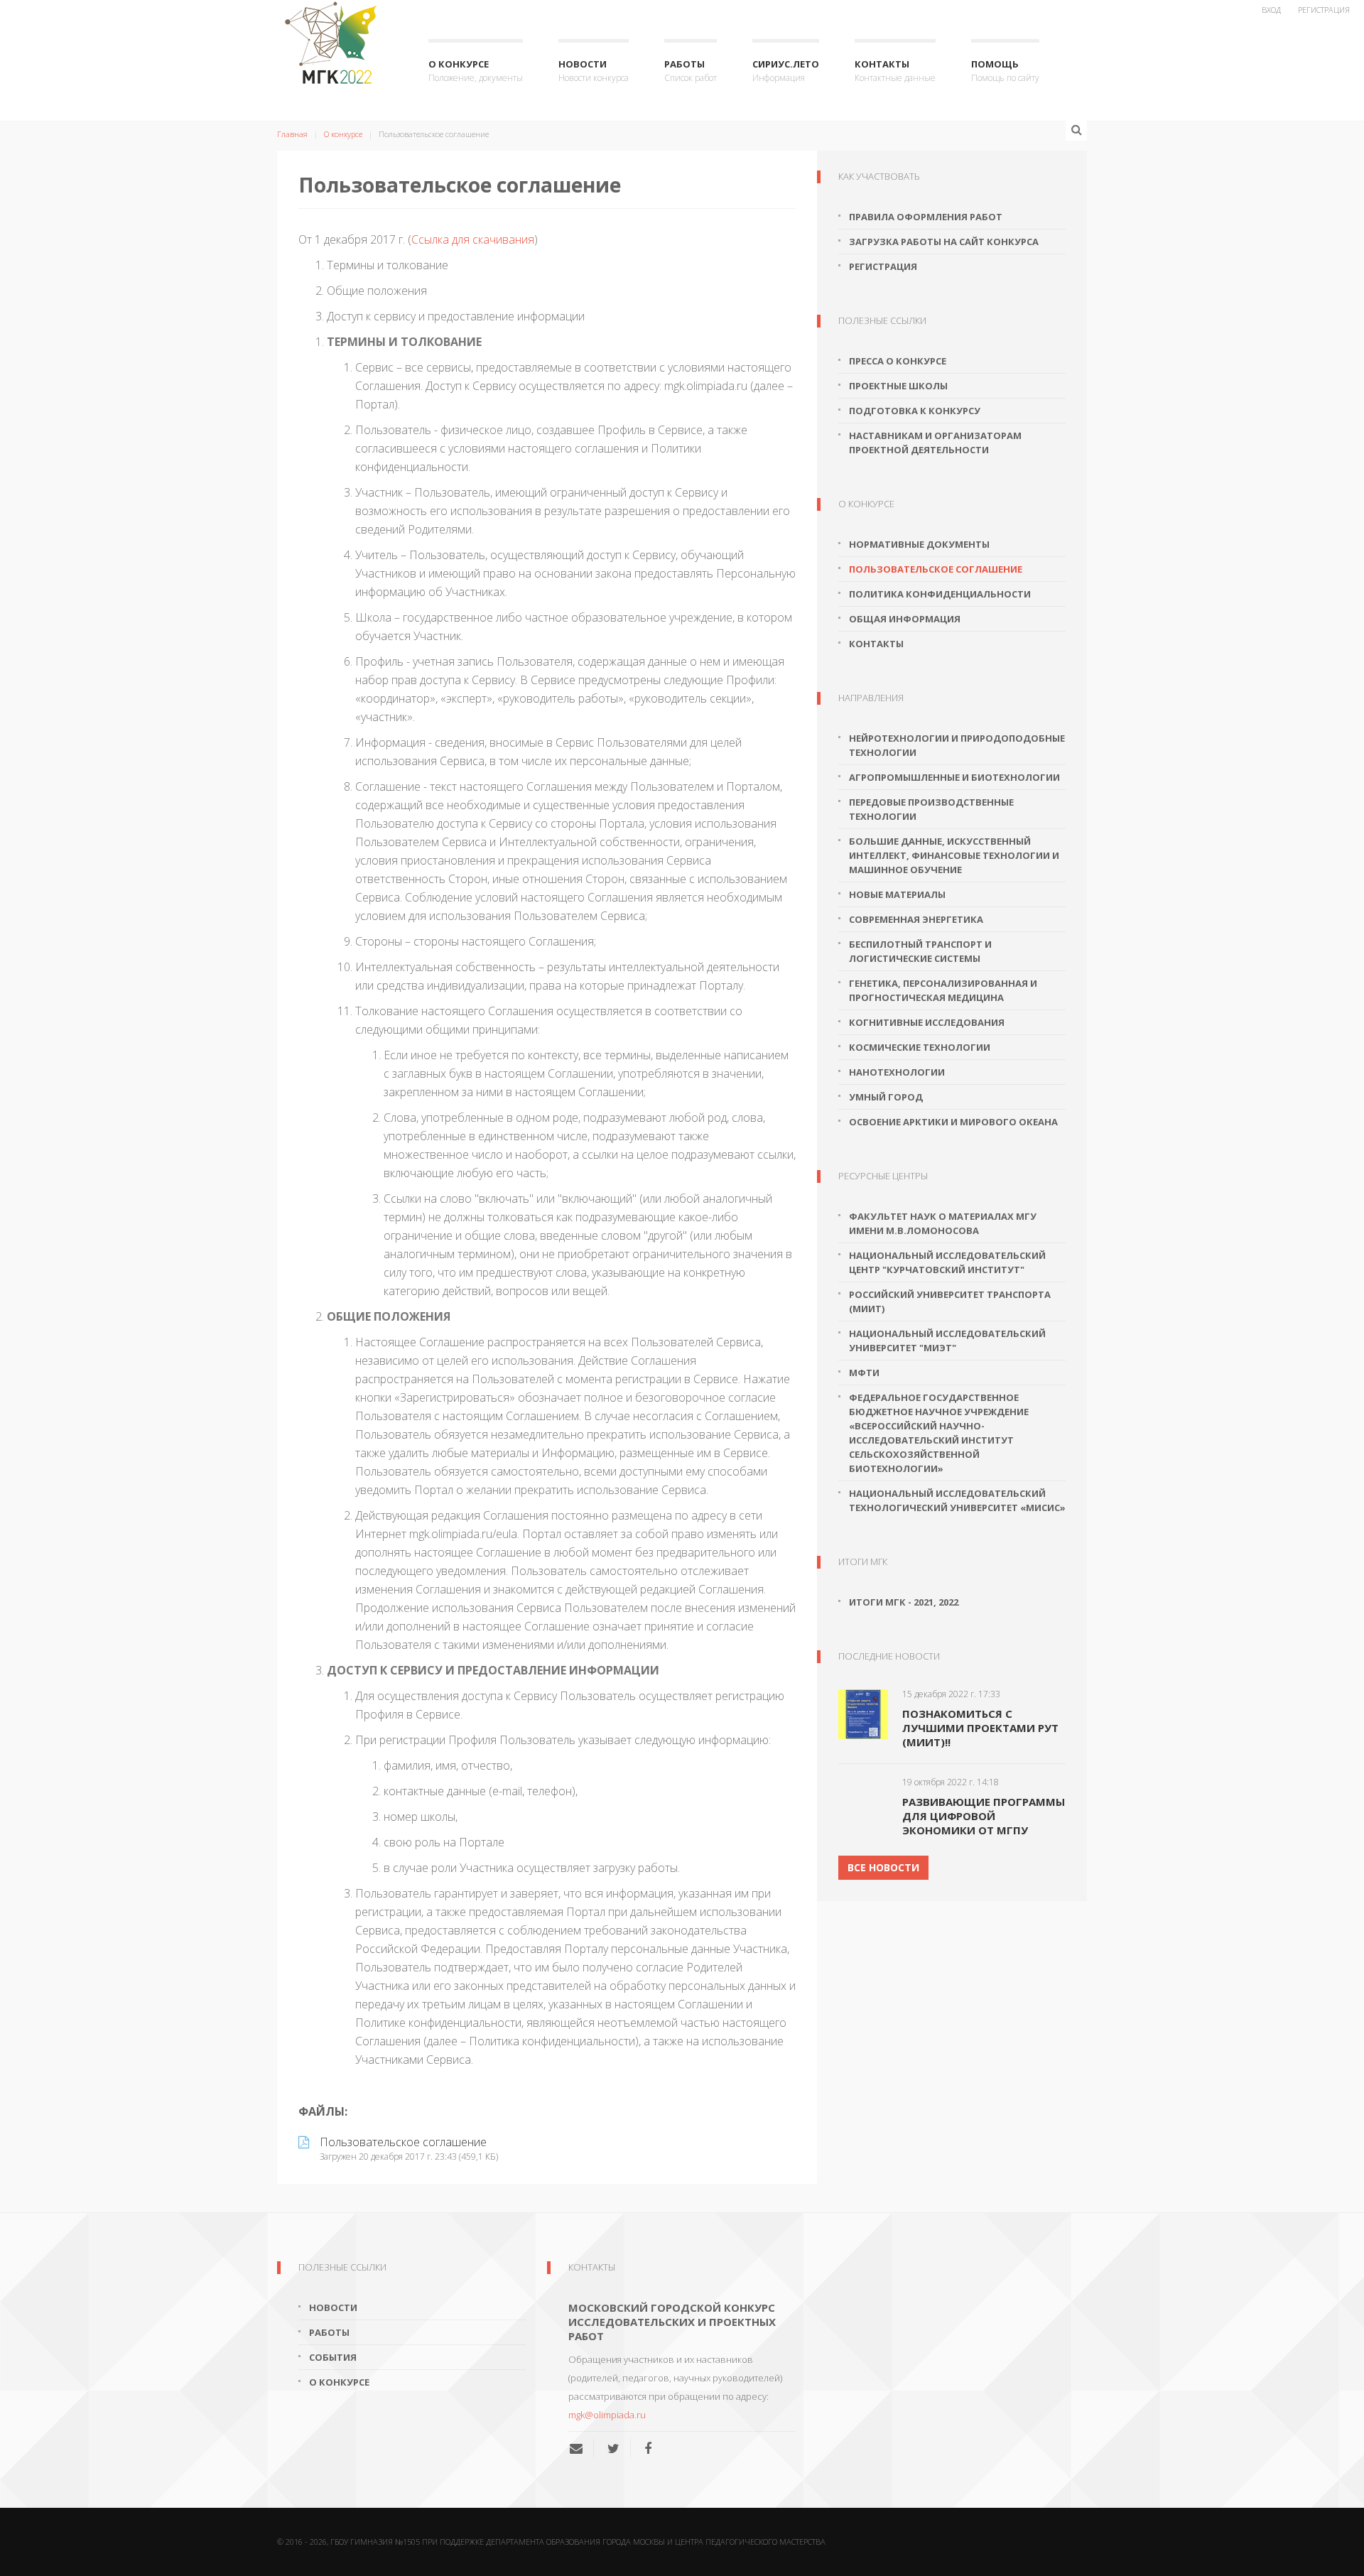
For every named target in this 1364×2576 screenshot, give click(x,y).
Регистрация (1324, 10)
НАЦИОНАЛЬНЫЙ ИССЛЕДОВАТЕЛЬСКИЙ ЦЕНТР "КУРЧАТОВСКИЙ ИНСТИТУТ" (947, 1262)
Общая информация (905, 619)
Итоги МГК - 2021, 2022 (904, 1602)
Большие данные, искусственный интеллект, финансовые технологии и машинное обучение (954, 855)
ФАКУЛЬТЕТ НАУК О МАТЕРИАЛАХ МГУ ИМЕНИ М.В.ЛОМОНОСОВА (943, 1223)
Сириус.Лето (786, 71)
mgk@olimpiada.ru (607, 2415)
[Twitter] (613, 2448)
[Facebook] (648, 2448)
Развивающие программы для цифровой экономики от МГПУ (984, 1816)
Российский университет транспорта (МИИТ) (950, 1301)
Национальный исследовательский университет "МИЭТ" (947, 1341)
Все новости (883, 1867)
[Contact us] (581, 2448)
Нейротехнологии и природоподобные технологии (957, 745)
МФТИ (864, 1373)
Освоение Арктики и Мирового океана (953, 1122)
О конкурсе (476, 71)
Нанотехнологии (897, 1072)
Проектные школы (898, 386)
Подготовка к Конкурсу (915, 411)
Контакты (895, 71)
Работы (691, 71)
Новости (594, 71)
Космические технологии (920, 1047)
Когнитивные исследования (927, 1022)
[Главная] (335, 43)
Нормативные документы (919, 544)
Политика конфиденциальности (940, 594)
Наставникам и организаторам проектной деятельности (935, 443)
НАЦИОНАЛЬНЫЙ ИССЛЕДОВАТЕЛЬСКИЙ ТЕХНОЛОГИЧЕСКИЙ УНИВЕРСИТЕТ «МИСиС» (957, 1500)
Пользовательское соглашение (936, 569)
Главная (292, 134)
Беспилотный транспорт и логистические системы (920, 951)
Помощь (1005, 71)
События (333, 2357)
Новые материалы (897, 894)
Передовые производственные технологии (931, 809)
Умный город (886, 1097)
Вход (1271, 10)
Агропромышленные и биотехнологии (954, 777)
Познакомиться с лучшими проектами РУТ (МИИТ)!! (980, 1728)
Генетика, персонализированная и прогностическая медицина (943, 990)
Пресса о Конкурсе (898, 361)
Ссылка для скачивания (473, 239)
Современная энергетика (916, 919)
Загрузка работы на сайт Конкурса (944, 242)
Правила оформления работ (926, 217)
